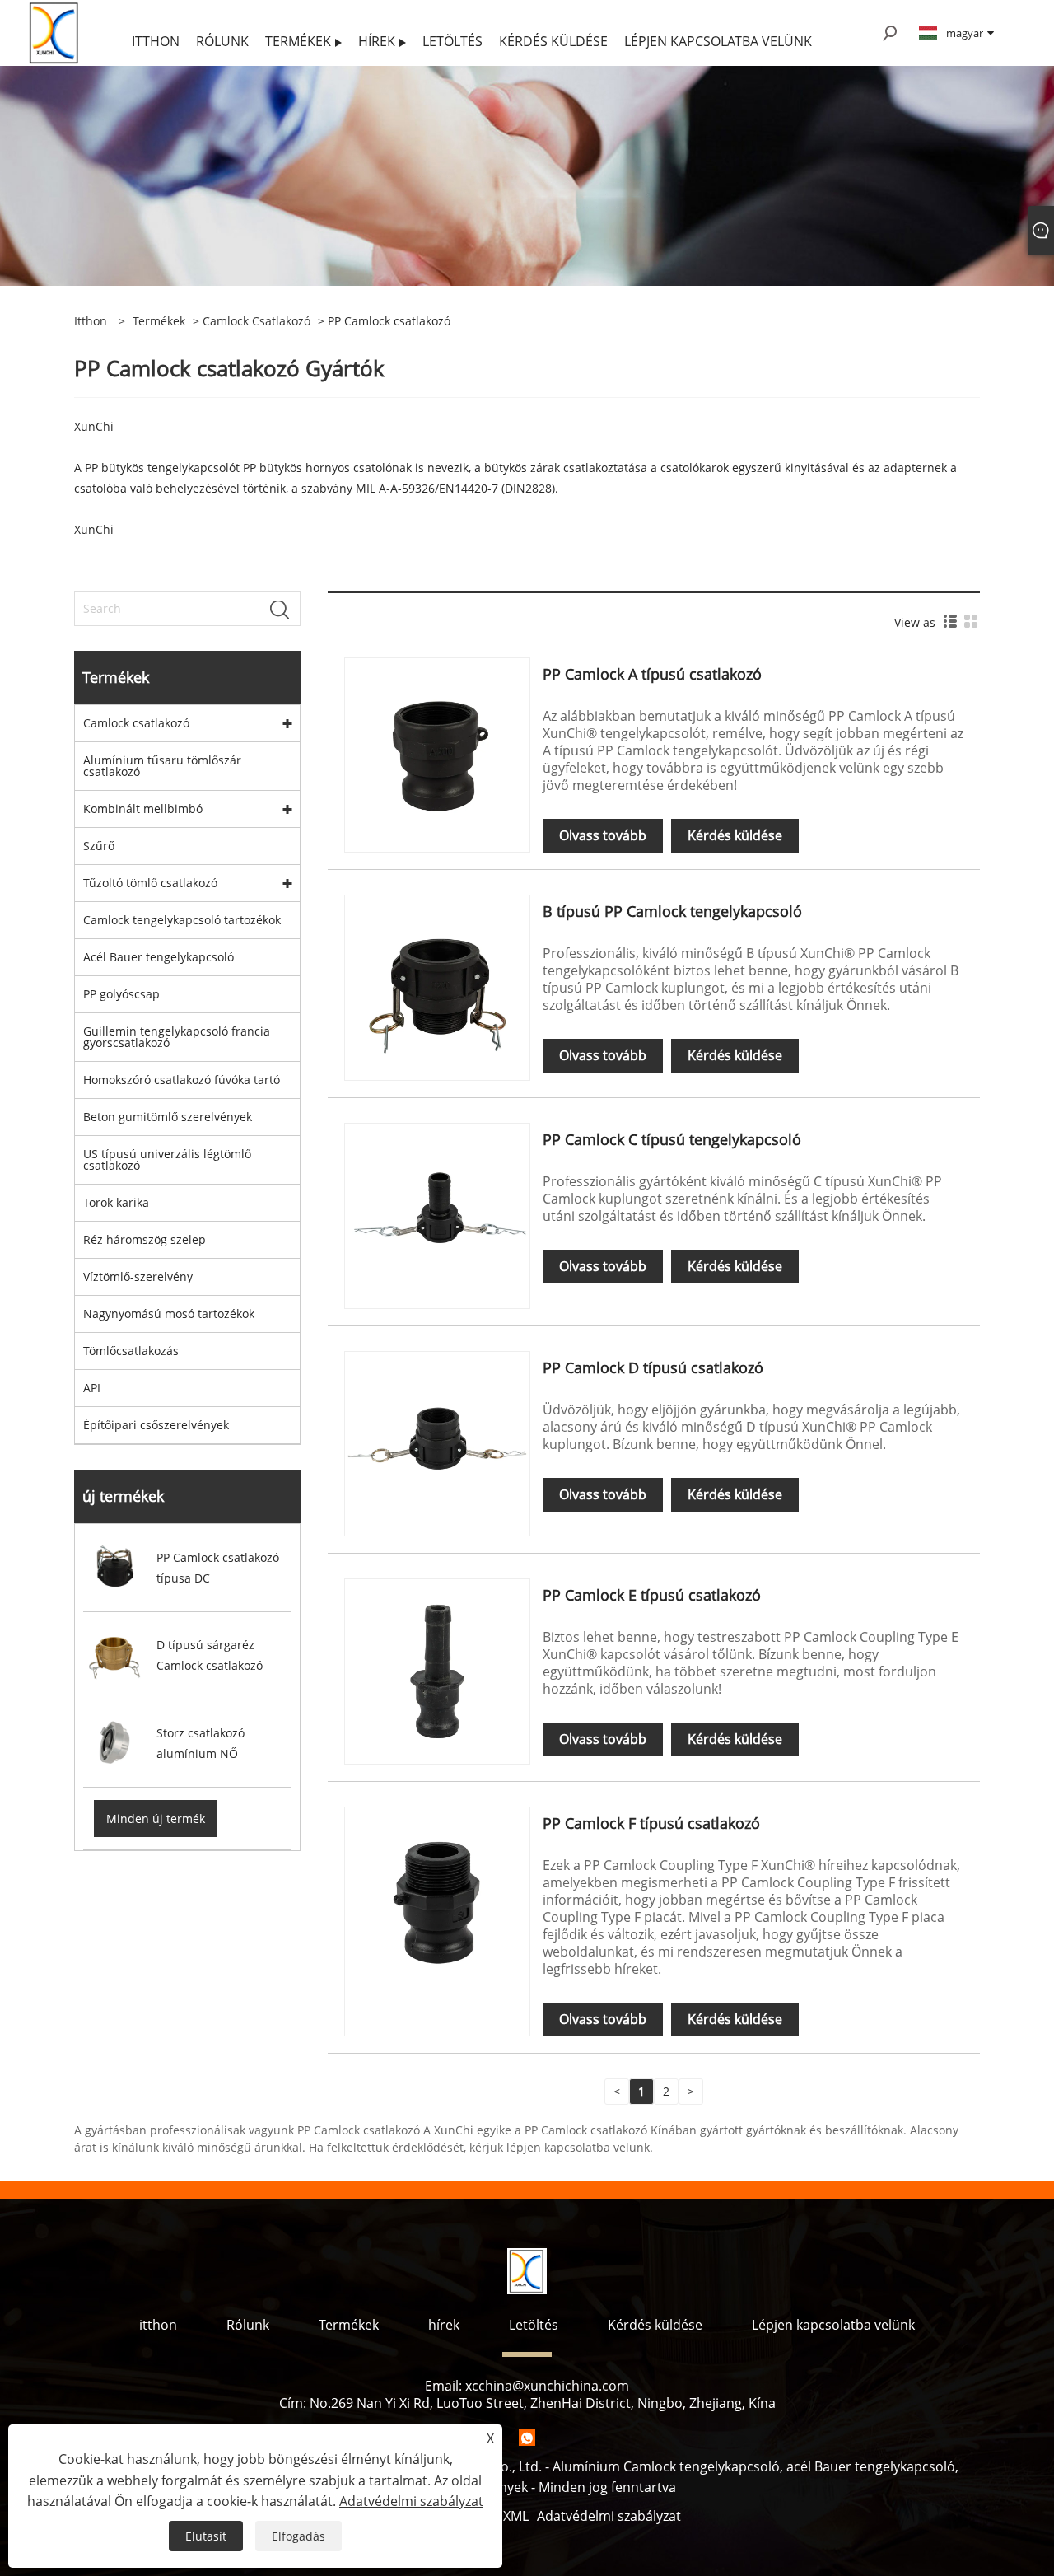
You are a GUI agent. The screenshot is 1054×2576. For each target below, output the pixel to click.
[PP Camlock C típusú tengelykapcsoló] (437, 1215)
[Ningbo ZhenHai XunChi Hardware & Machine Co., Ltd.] (55, 32)
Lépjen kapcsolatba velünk (833, 2325)
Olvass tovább (603, 835)
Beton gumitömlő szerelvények (168, 1117)
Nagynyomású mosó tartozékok (169, 1314)
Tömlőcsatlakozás (131, 1351)
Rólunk (248, 2325)
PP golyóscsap (121, 994)
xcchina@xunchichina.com (547, 2386)
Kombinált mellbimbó (143, 809)
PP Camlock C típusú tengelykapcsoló (672, 1139)
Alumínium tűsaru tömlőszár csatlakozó (162, 766)
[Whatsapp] (527, 2438)
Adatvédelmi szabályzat (609, 2516)
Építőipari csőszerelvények (156, 1425)
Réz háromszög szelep (145, 1239)
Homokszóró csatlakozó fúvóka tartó (182, 1080)
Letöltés (534, 2325)
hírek (444, 2325)
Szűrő (99, 846)
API (92, 1388)
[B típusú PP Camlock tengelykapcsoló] (437, 986)
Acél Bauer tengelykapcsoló (159, 957)
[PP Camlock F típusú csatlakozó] (437, 1898)
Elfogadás (298, 2536)
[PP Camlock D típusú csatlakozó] (437, 1442)
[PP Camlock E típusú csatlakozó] (437, 1670)
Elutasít (206, 2536)
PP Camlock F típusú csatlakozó (651, 1823)
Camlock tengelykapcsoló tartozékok (182, 920)
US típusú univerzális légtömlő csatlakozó (167, 1159)
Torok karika (116, 1202)
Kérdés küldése (735, 835)
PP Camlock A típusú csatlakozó (652, 674)
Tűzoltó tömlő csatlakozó (150, 883)
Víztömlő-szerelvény (138, 1276)
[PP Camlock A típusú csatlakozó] (437, 749)
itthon (158, 2325)
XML (516, 2516)
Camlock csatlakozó (257, 321)
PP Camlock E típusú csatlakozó (652, 1595)
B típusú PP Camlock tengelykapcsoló (672, 911)
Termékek (159, 321)
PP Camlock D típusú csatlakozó (653, 1367)
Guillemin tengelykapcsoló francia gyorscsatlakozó (177, 1037)
